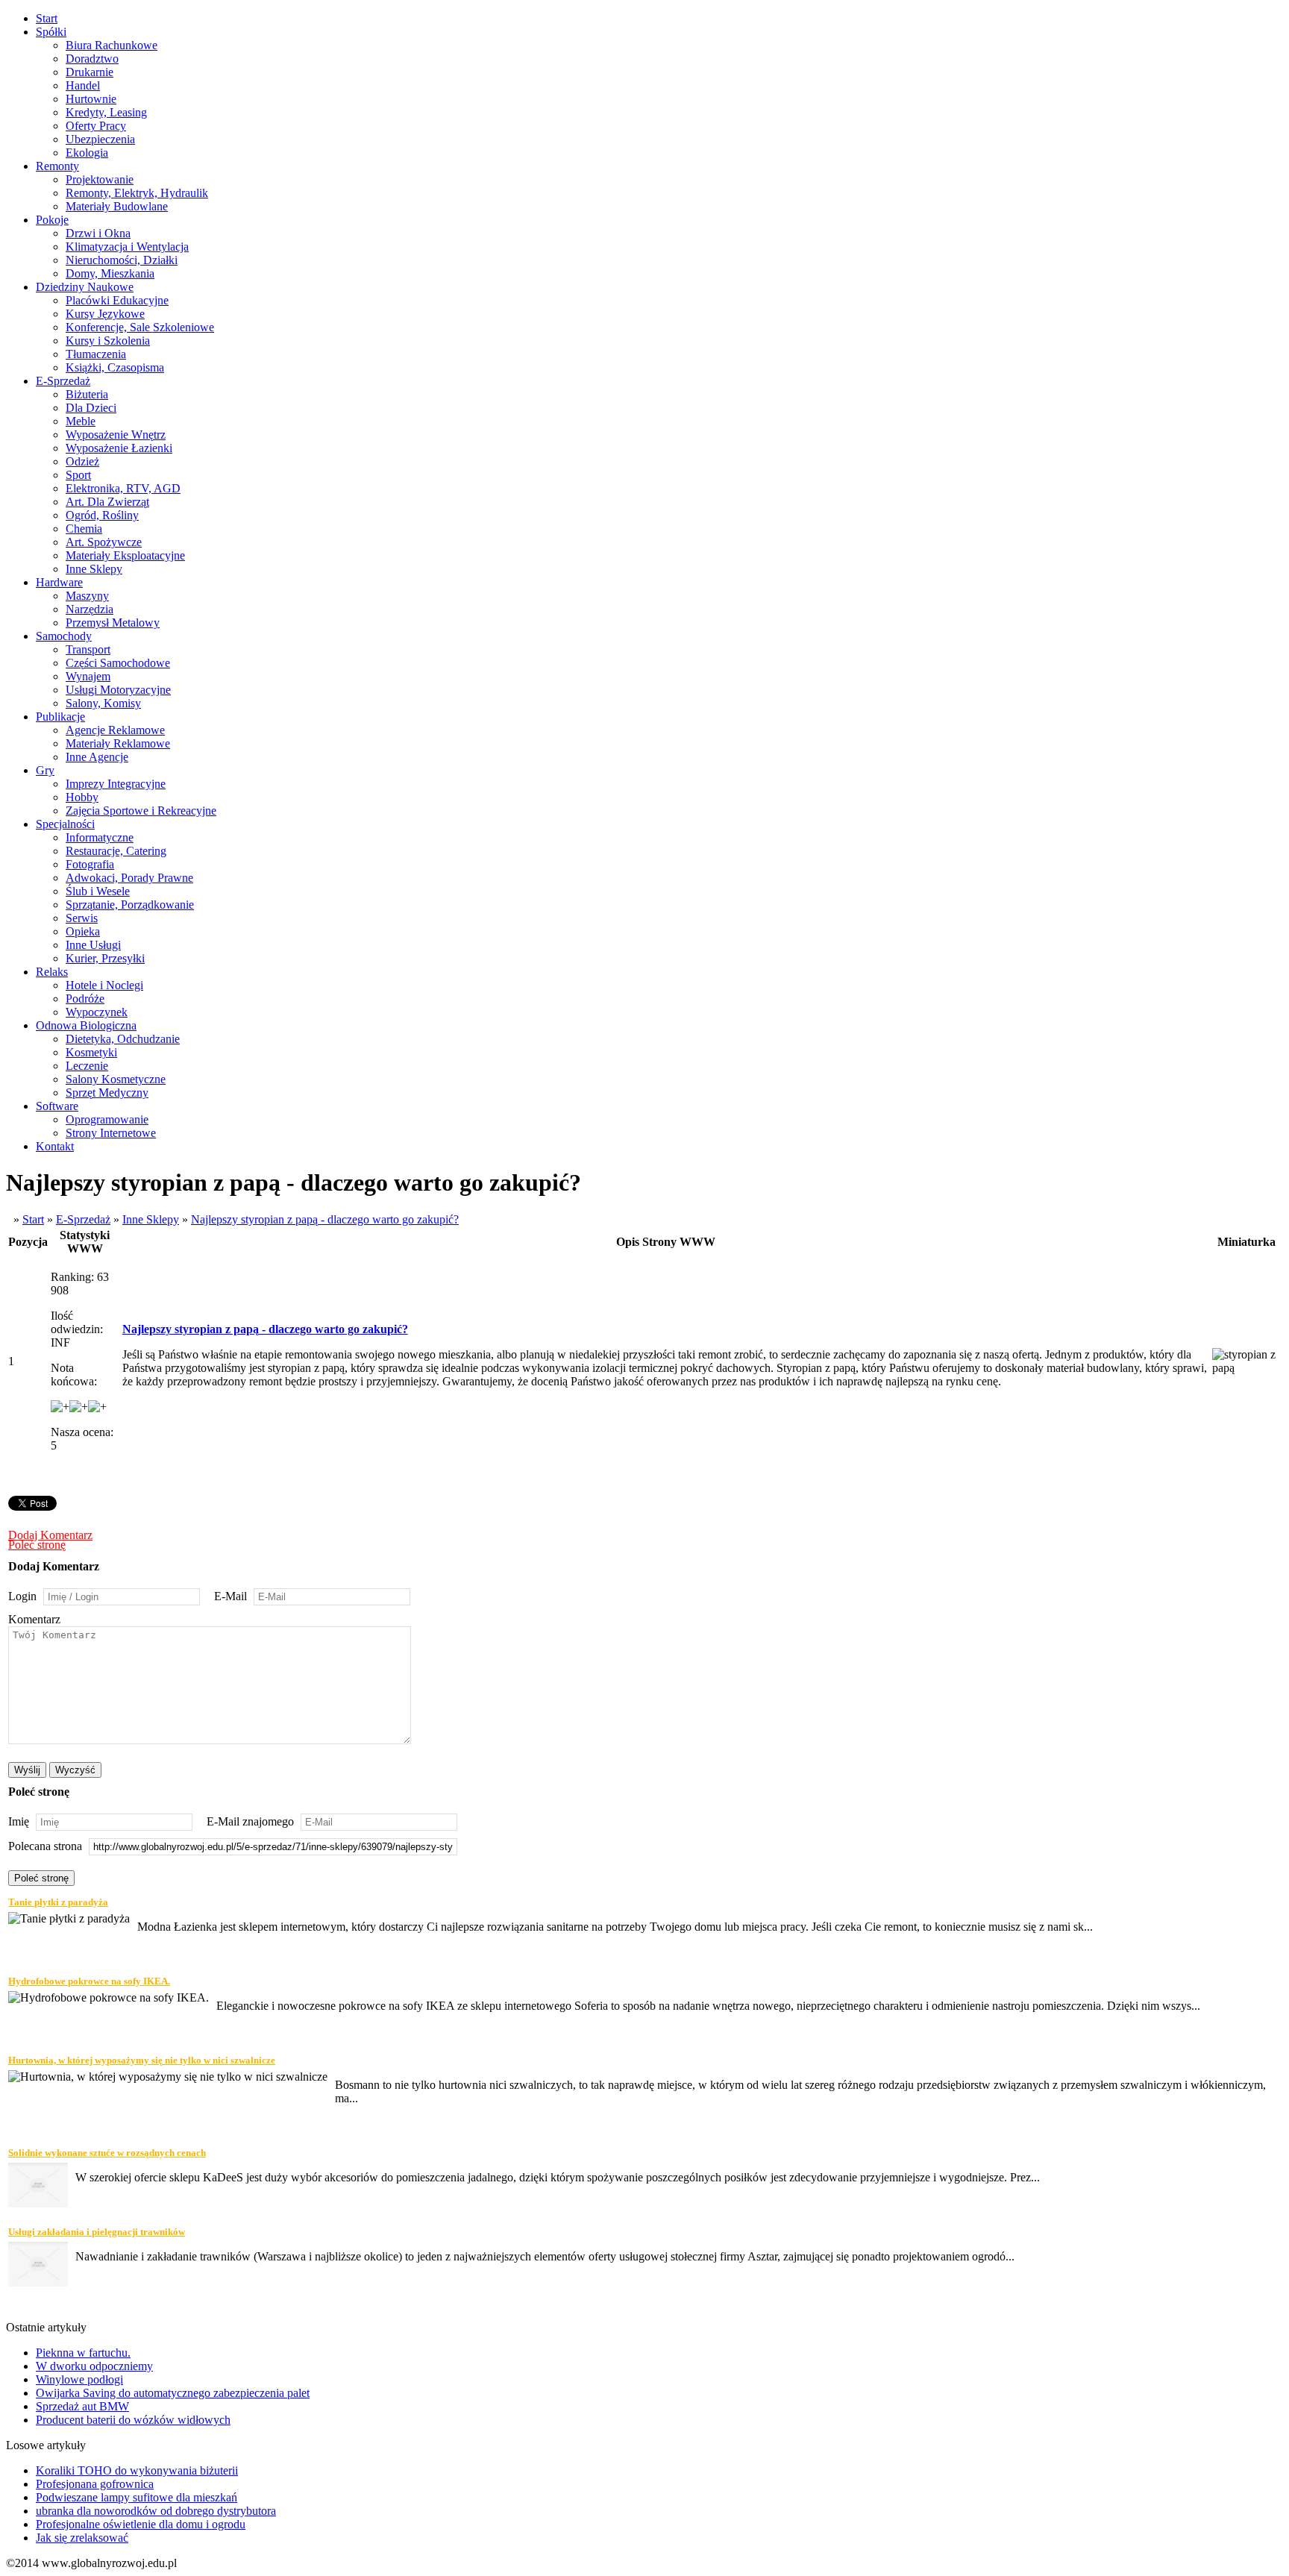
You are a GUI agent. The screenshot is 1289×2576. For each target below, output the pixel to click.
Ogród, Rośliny (102, 515)
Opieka (83, 931)
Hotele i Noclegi (104, 985)
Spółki (51, 32)
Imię (19, 1821)
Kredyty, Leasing (106, 112)
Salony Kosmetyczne (116, 1079)
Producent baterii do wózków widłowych (133, 2420)
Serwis (82, 918)
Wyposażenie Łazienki (119, 448)
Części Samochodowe (118, 663)
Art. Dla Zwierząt (107, 502)
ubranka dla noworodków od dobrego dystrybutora (156, 2511)
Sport (78, 475)
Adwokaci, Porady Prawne (129, 878)
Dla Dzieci (91, 408)
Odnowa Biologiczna (86, 1025)
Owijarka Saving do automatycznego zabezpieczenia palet (173, 2393)
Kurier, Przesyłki (105, 958)
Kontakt (55, 1146)
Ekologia (87, 153)
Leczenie (87, 1066)
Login (22, 1596)
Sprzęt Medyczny (107, 1093)
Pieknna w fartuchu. (83, 2353)
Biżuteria (87, 394)
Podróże (85, 999)
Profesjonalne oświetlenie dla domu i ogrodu (141, 2524)
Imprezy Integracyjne (116, 784)
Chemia (84, 529)
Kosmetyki (91, 1052)
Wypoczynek (97, 1012)
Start (47, 18)
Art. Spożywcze (104, 542)
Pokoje (52, 220)
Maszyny (87, 596)
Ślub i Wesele (98, 891)
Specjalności (65, 824)
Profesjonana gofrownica (95, 2484)
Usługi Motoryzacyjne (118, 690)
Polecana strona (45, 1846)
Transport (88, 649)
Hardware (59, 582)
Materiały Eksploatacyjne (125, 555)
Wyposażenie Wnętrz (116, 435)
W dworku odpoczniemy (94, 2366)
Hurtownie (91, 99)
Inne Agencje (97, 757)
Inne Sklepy (94, 569)
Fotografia (90, 864)
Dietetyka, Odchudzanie (123, 1039)
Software (57, 1106)
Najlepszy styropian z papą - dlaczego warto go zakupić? (325, 1219)
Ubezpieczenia (100, 139)
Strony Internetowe (111, 1133)
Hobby (82, 797)
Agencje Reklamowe (115, 730)
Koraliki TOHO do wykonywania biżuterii (137, 2470)
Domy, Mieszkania (110, 273)
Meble (81, 421)
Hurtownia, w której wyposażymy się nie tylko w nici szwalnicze (142, 2060)
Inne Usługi (93, 945)
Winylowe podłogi (79, 2379)
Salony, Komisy (103, 703)
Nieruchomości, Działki (122, 260)
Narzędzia (90, 609)
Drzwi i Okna (98, 233)
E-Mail (230, 1596)
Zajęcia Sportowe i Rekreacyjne (141, 811)
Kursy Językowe (105, 314)
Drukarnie (90, 72)
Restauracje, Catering (116, 851)
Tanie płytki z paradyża (58, 1902)
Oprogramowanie (107, 1119)
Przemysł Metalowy (113, 623)
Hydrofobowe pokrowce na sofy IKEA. (89, 1981)
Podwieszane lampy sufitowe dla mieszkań (137, 2497)
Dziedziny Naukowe (85, 287)
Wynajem (88, 676)
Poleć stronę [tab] (37, 1545)
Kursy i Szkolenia (108, 341)
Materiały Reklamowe (118, 743)
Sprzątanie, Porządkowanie (130, 905)
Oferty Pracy (96, 126)
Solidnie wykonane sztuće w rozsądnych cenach (107, 2153)
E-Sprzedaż (63, 381)
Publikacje (60, 717)
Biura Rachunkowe (112, 45)
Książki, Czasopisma (115, 367)
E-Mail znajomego (250, 1821)
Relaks (52, 972)
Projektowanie (100, 179)
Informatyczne (100, 837)
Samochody (64, 636)
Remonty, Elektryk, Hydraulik (137, 193)
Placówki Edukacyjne (117, 300)
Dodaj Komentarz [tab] (50, 1535)
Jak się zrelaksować (82, 2538)
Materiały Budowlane (117, 206)
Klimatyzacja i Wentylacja (127, 247)
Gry (45, 770)
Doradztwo (92, 59)
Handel (83, 85)
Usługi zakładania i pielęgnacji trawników (97, 2232)
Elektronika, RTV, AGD (123, 488)
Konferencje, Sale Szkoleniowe (140, 327)
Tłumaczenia (96, 354)
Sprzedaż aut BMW (82, 2406)
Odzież (82, 461)
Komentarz (34, 1619)
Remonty (57, 166)
